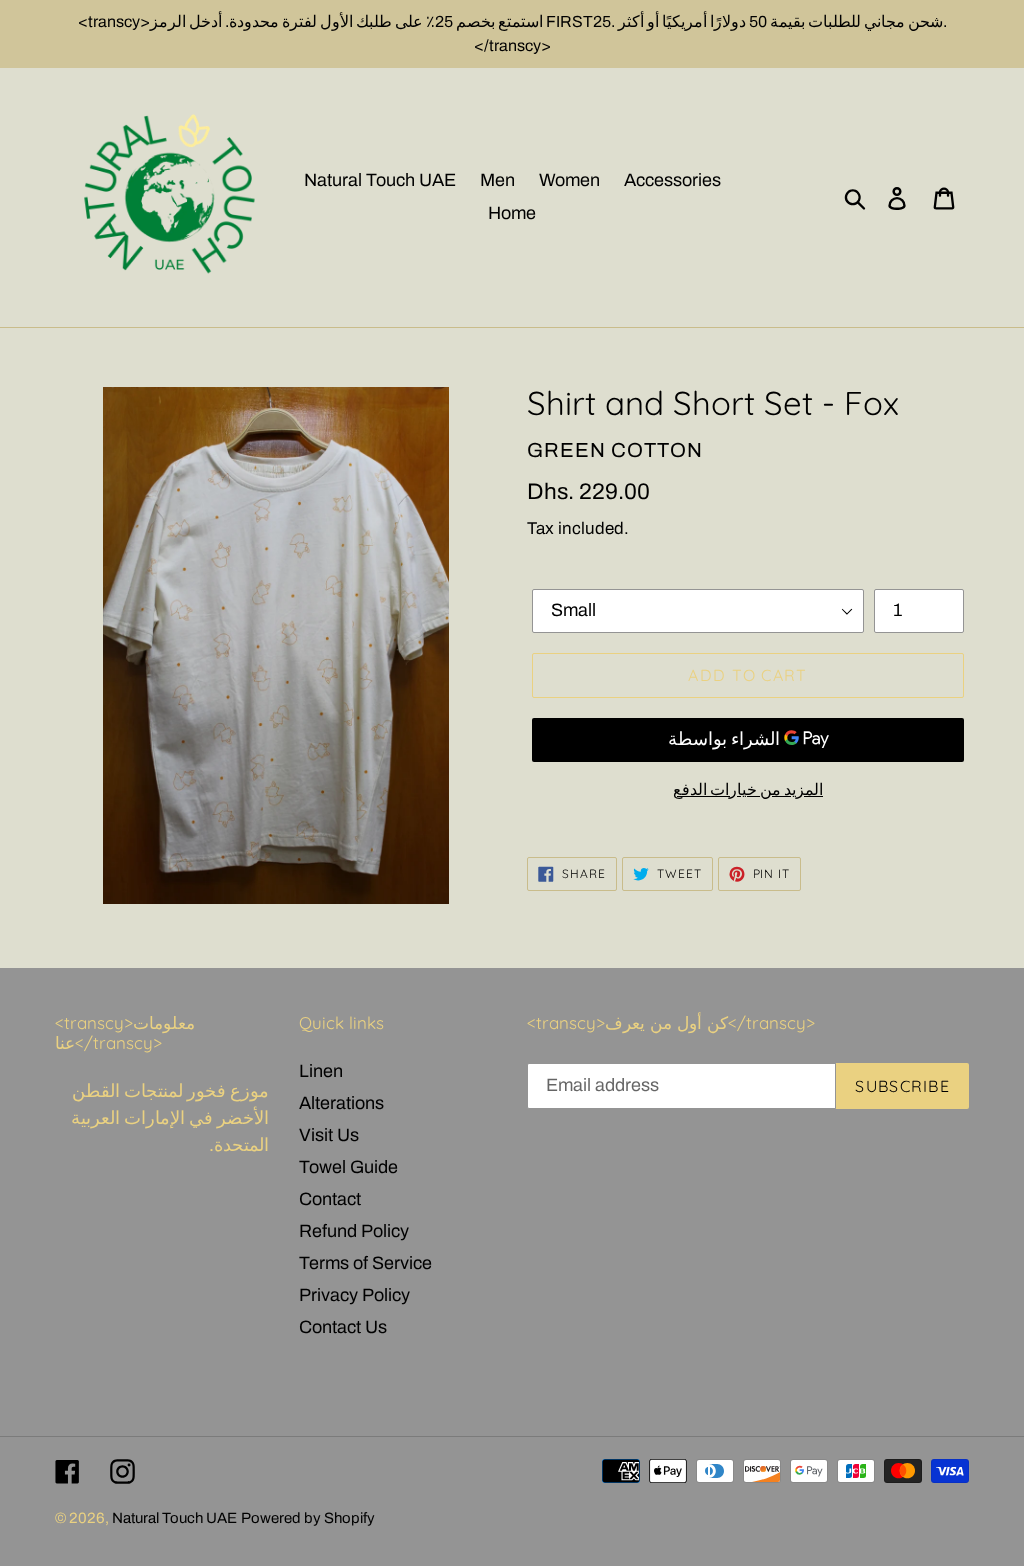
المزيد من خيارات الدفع (748, 789)
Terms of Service (365, 1263)
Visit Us (329, 1135)
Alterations (341, 1103)
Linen (321, 1071)
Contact (330, 1199)
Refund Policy (354, 1231)
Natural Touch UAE (174, 1518)
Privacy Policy (354, 1295)
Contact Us (343, 1327)
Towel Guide (348, 1167)
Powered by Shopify (308, 1518)
